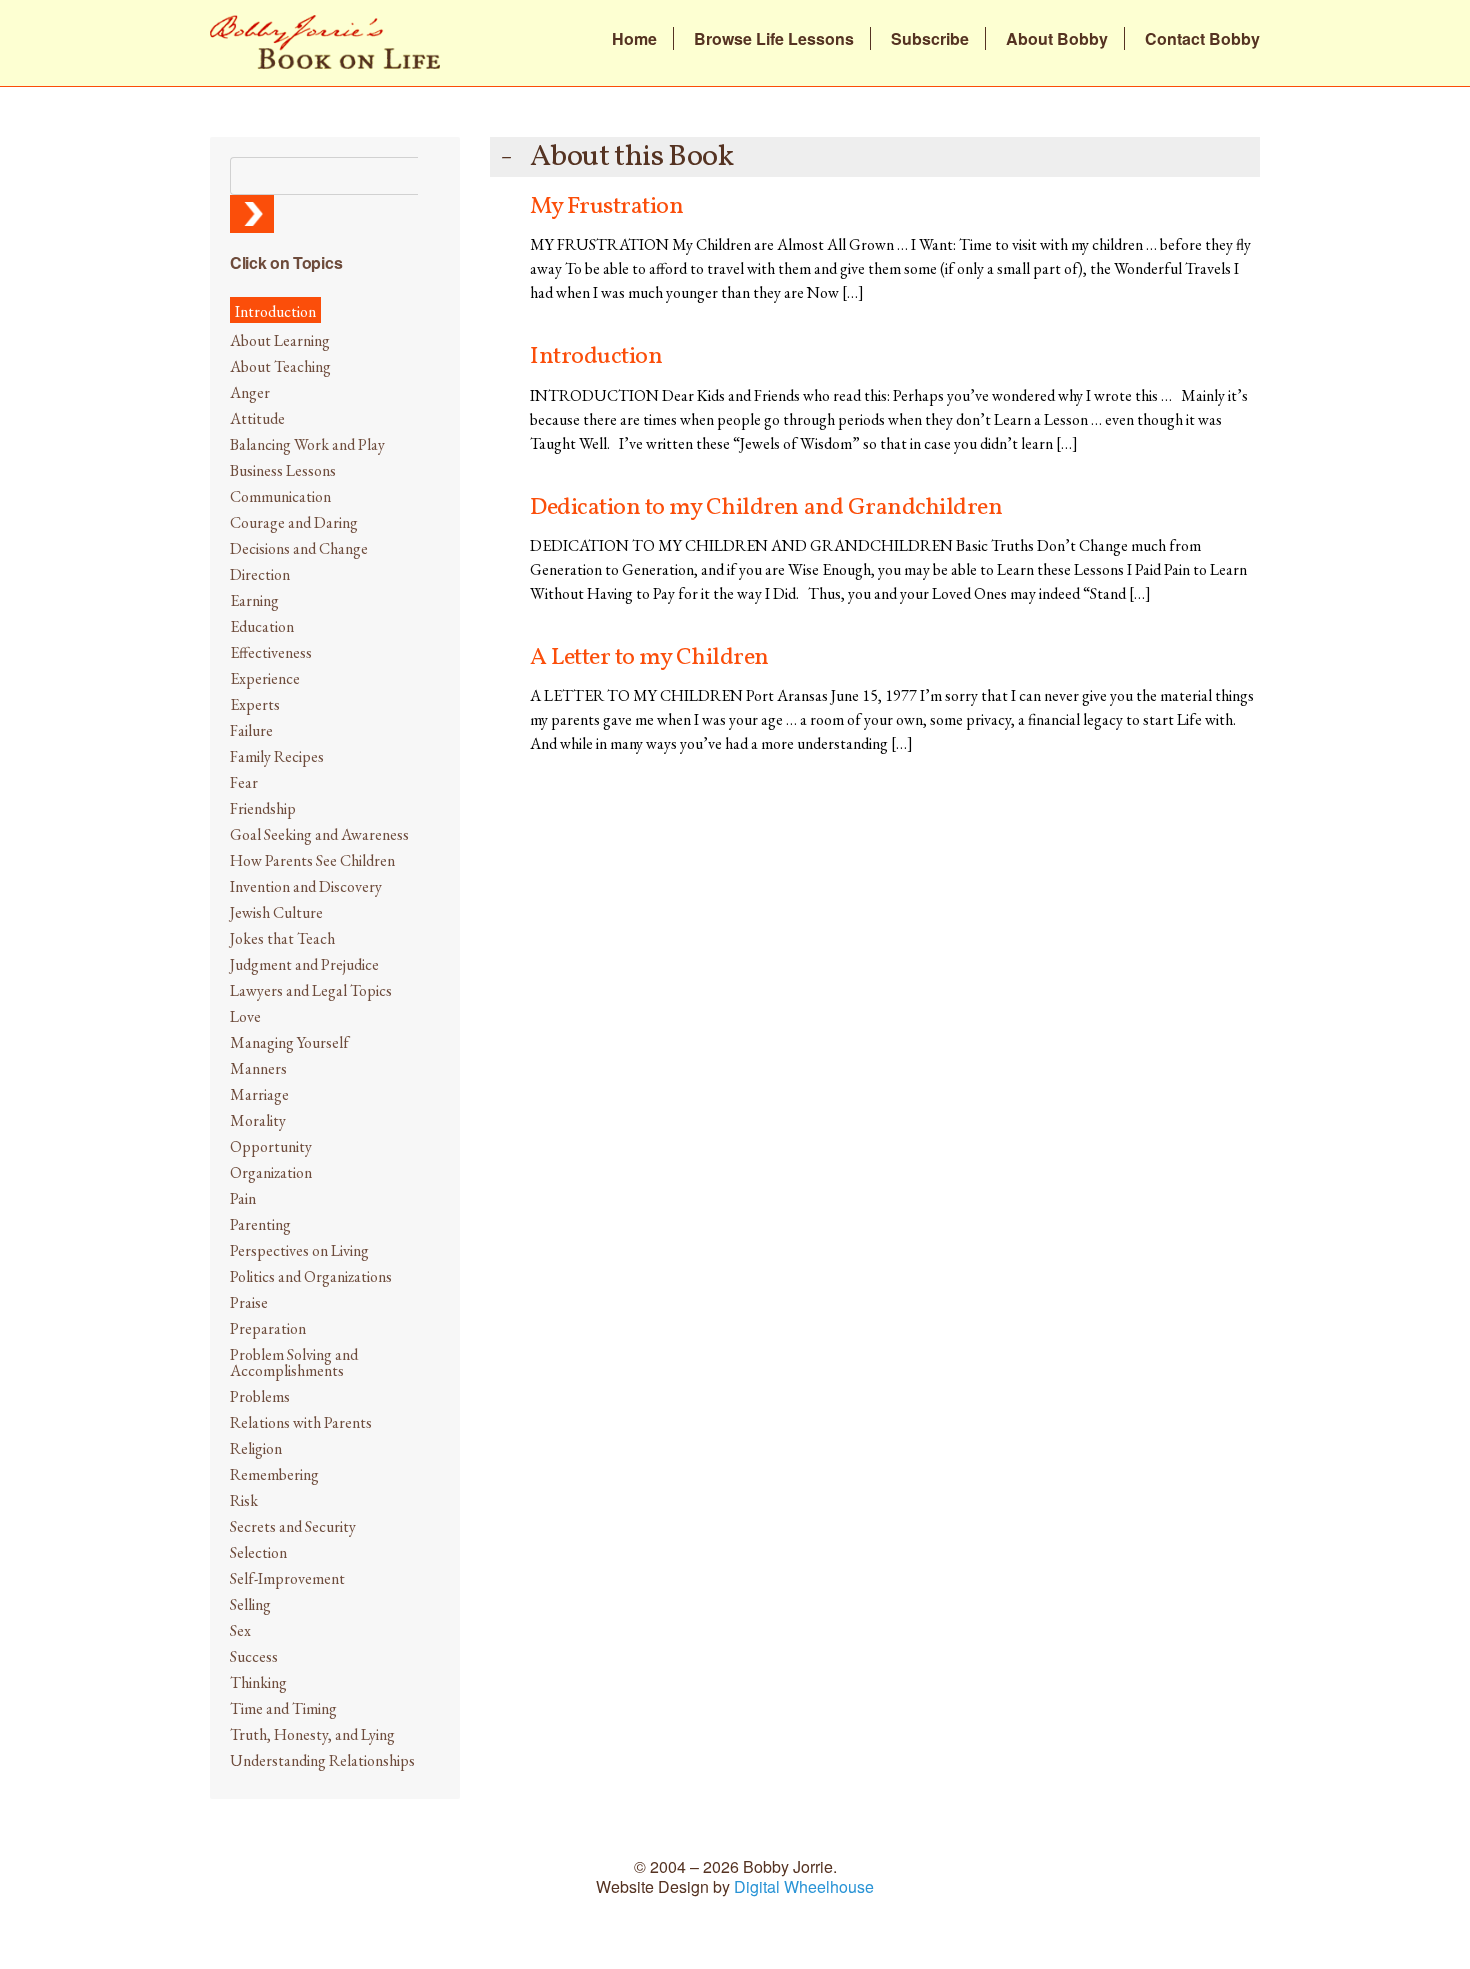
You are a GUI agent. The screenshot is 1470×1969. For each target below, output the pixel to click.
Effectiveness (271, 652)
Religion (256, 1448)
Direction (260, 574)
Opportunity (271, 1146)
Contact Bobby (1202, 39)
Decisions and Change (299, 548)
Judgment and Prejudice (304, 964)
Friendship (263, 808)
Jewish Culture (276, 912)
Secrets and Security (293, 1526)
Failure (251, 730)
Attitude (257, 418)
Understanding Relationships (322, 1760)
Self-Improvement (287, 1578)
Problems (260, 1396)
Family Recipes (277, 756)
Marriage (259, 1094)
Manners (258, 1068)
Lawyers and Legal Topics (311, 990)
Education (262, 626)
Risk (244, 1500)
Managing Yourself (289, 1042)
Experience (265, 678)
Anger (250, 392)
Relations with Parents (301, 1422)
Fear (244, 782)
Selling (250, 1604)
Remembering (274, 1474)
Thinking (258, 1682)
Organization (271, 1172)
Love (245, 1016)
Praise (249, 1302)
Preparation (268, 1328)
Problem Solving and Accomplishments (294, 1362)
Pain (243, 1198)
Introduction (275, 311)
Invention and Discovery (306, 886)
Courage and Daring (294, 522)
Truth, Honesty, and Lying (312, 1734)
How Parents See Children (312, 860)
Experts (255, 704)
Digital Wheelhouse (804, 1886)
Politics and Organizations (311, 1276)
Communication (280, 496)
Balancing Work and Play (307, 444)
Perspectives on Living (299, 1250)
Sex (240, 1630)
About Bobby (1057, 39)
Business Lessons (283, 470)
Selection (258, 1552)
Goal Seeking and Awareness (319, 834)
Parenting (260, 1224)
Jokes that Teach (282, 938)
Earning (254, 600)
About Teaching (280, 366)
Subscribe (930, 39)
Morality (258, 1120)
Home (634, 39)
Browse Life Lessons (774, 39)
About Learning (280, 340)
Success (254, 1656)
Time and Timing (283, 1708)
